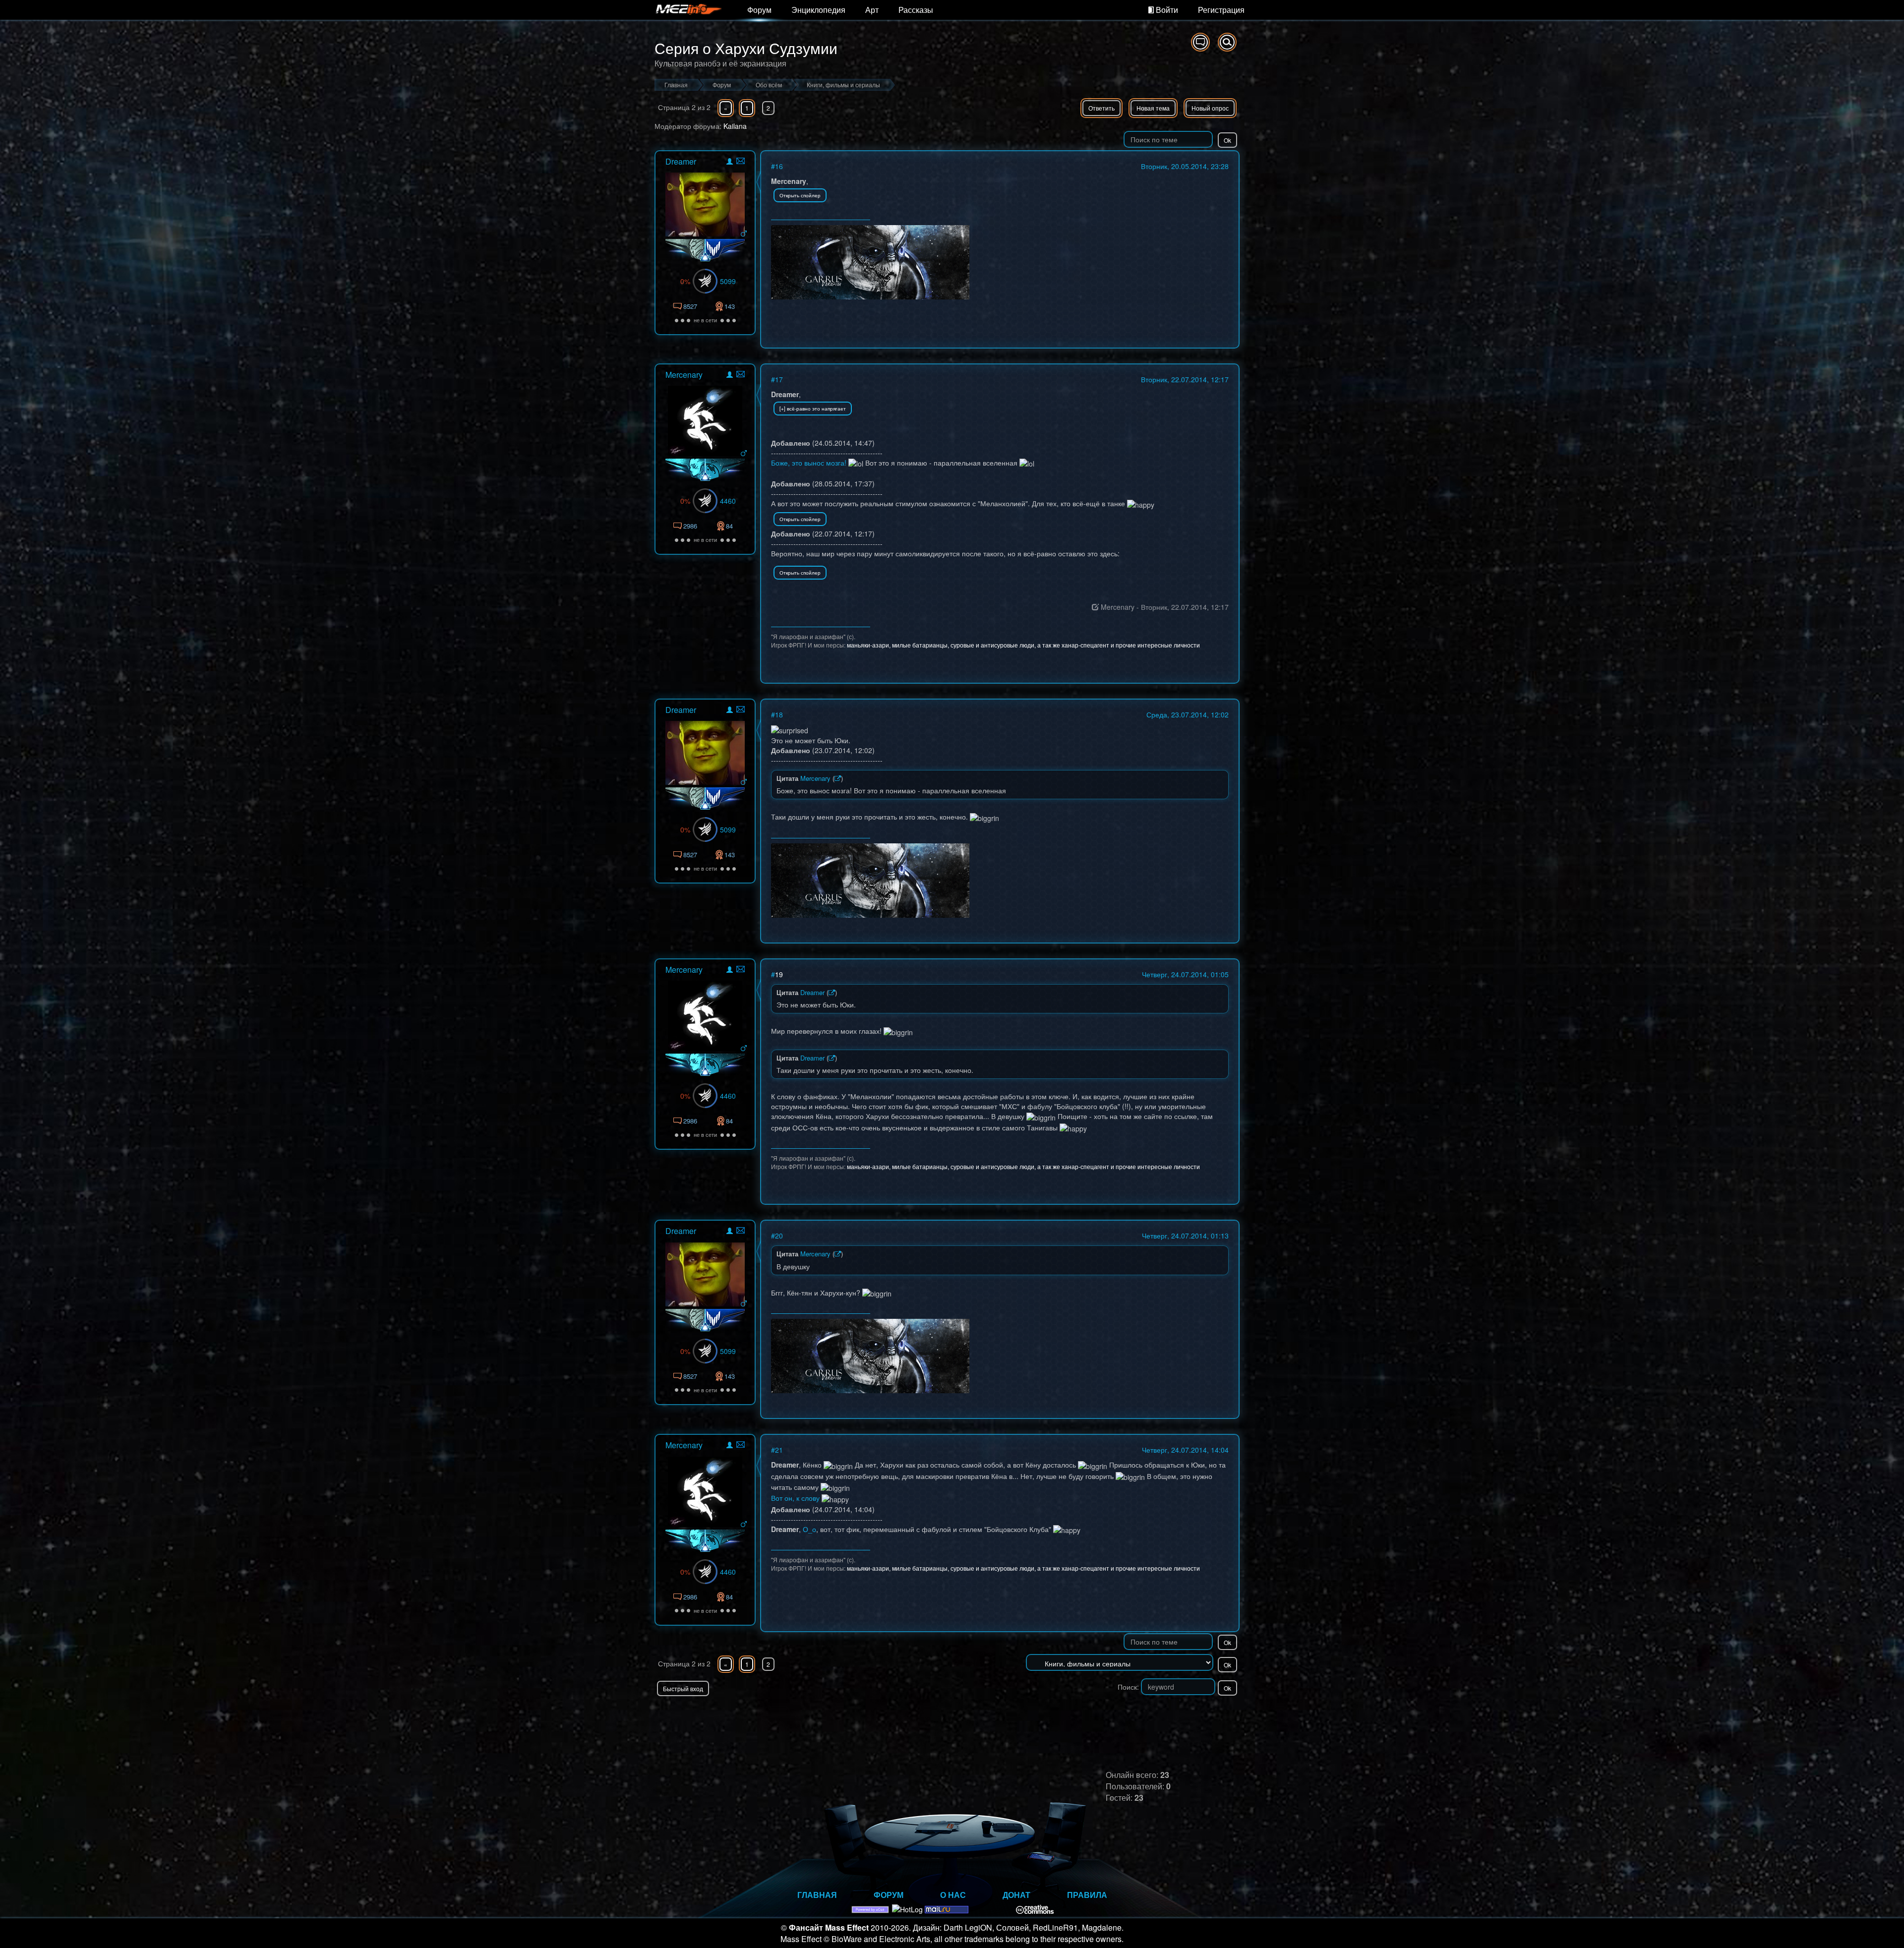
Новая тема (1153, 108)
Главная (817, 1895)
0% (685, 281)
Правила (1087, 1895)
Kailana (735, 126)
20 (779, 1236)
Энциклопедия (818, 10)
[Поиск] (1227, 42)
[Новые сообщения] (1200, 42)
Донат (1016, 1895)
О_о (809, 1529)
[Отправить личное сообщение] (741, 161)
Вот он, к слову (795, 1498)
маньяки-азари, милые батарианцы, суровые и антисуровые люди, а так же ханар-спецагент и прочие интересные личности (1023, 645)
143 (730, 306)
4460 (728, 501)
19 (779, 974)
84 (729, 526)
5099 (728, 281)
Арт (872, 10)
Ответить (1101, 108)
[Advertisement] (1124, 1716)
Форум (759, 10)
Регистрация (1221, 10)
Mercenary (684, 375)
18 (779, 714)
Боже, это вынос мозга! (809, 463)
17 (779, 379)
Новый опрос (1210, 108)
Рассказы (916, 10)
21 (779, 1450)
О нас (953, 1895)
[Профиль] (730, 163)
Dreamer (681, 161)
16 (779, 166)
